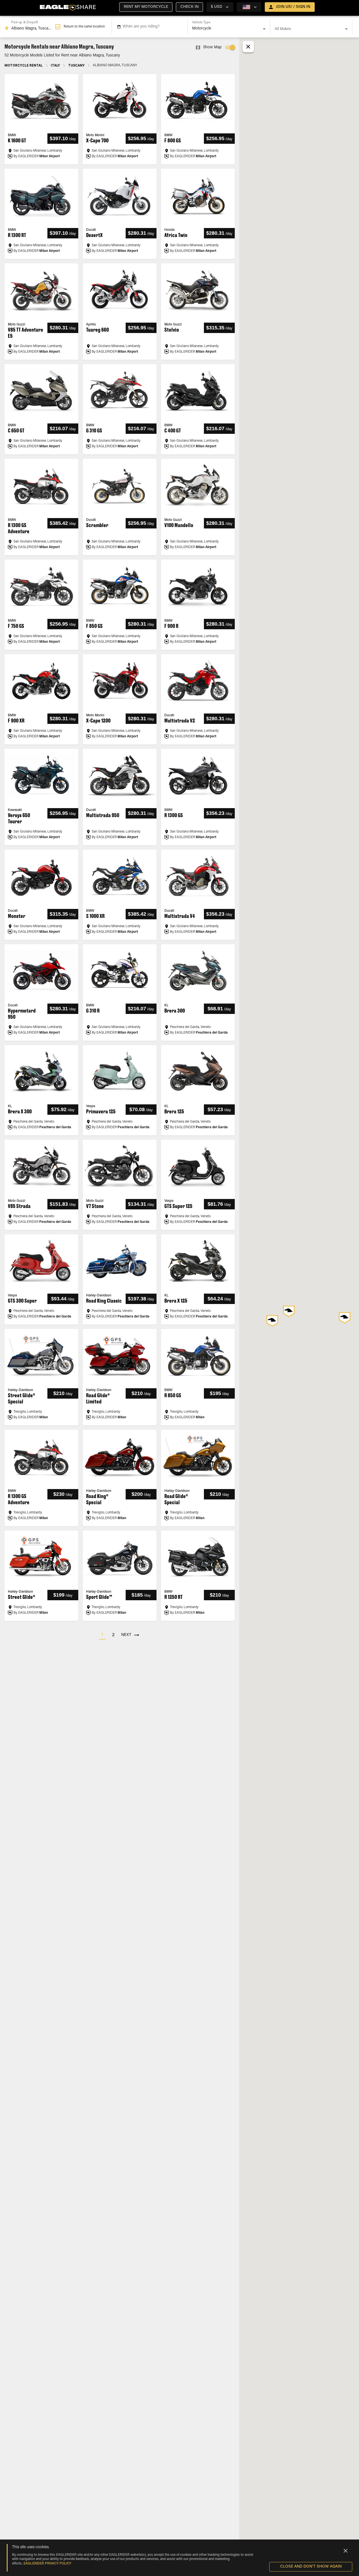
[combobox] (30, 27)
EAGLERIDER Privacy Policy (47, 2564)
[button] (146, 7)
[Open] (264, 29)
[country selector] (249, 7)
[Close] (346, 2551)
